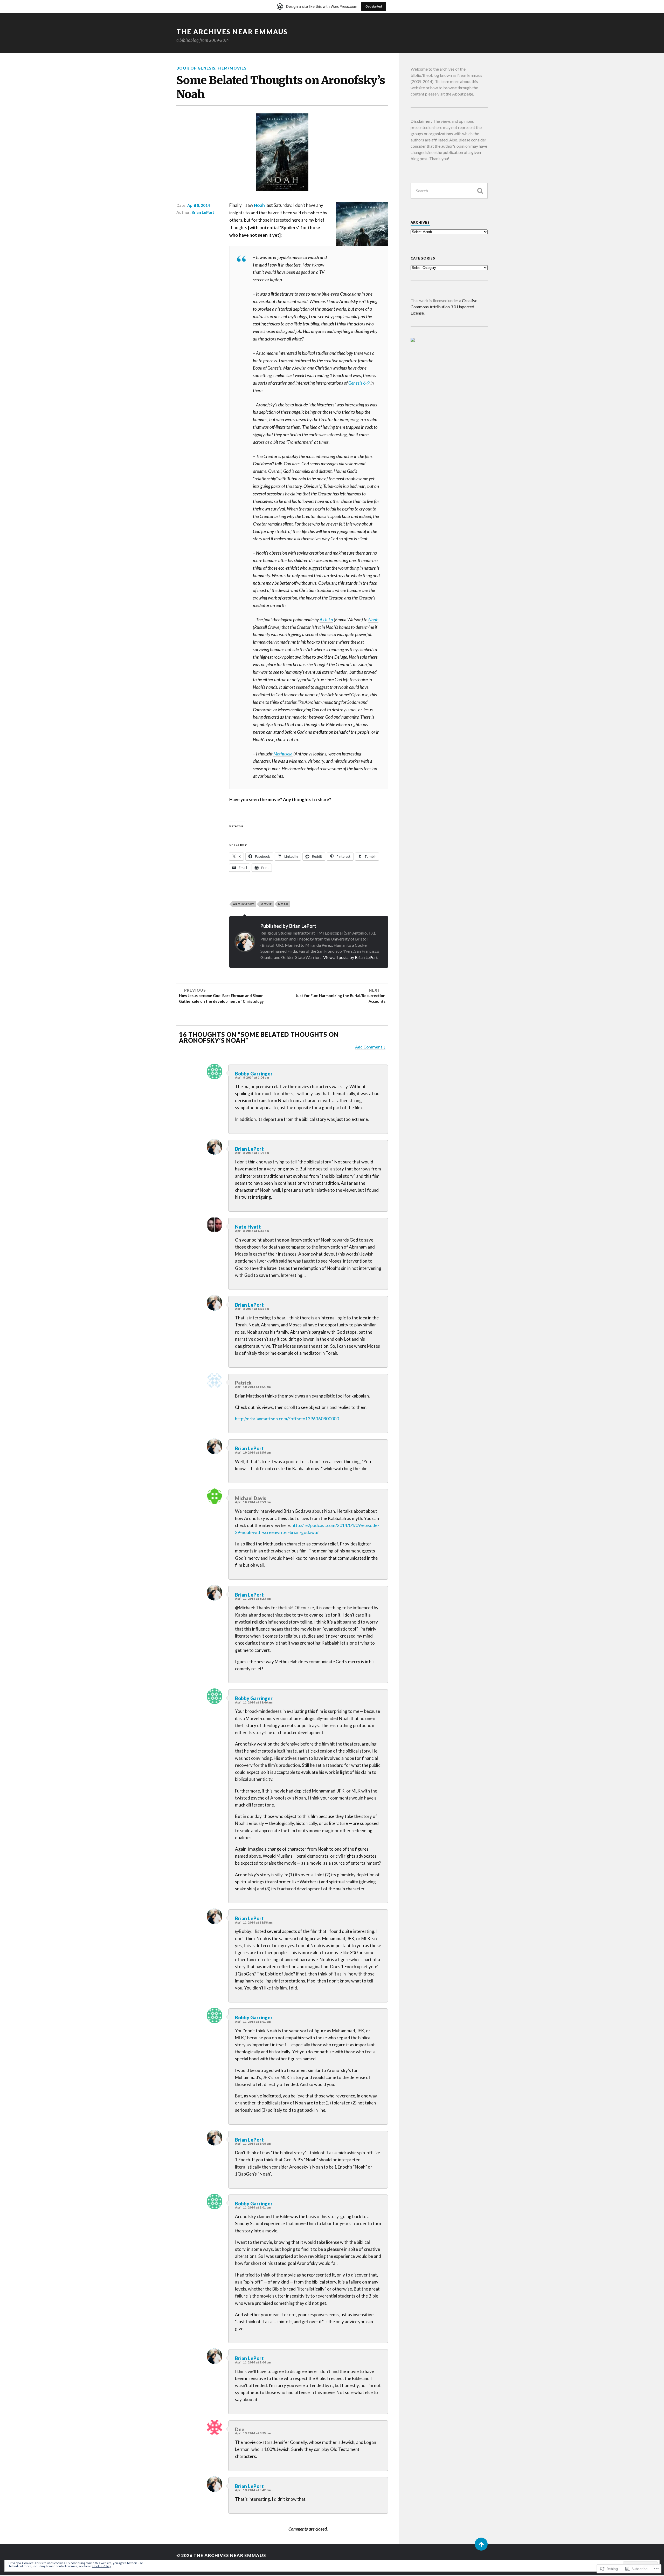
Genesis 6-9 (359, 383)
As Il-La (326, 620)
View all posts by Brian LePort (350, 957)
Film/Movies (232, 68)
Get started (374, 6)
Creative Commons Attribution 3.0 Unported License (444, 307)
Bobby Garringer (254, 1074)
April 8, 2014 (199, 205)
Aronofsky (244, 904)
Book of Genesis (196, 68)
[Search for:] (449, 191)
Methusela (283, 754)
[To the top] (481, 2544)
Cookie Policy (102, 2566)
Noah (259, 205)
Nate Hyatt (248, 1227)
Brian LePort (203, 212)
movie (266, 904)
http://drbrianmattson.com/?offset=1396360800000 (287, 1419)
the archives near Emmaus (232, 32)
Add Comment (369, 1047)
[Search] (480, 191)
